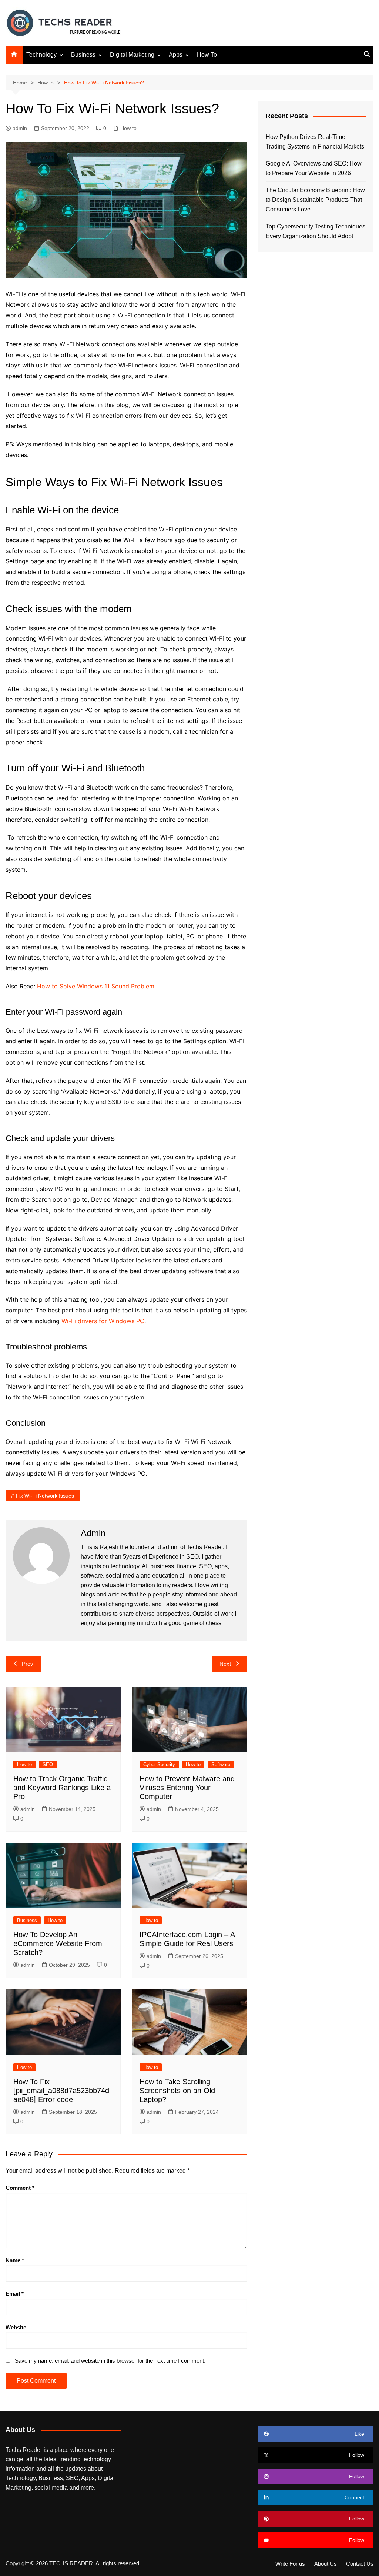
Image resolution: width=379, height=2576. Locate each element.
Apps (176, 55)
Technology (41, 55)
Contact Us (360, 2564)
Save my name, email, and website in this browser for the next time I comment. (110, 2361)
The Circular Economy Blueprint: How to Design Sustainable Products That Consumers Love (315, 200)
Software (221, 1764)
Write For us (290, 2564)
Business (83, 55)
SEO (48, 1764)
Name (15, 2260)
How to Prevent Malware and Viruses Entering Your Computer (187, 1788)
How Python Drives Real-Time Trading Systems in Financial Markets (315, 142)
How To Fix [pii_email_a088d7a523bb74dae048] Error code (61, 2091)
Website (16, 2327)
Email (15, 2294)
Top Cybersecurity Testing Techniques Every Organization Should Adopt (316, 231)
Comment (20, 2188)
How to (128, 128)
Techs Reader (205, 1547)
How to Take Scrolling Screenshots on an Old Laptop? (177, 2091)
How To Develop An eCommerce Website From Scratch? (58, 1943)
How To (207, 55)
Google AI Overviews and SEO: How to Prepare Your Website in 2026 (314, 168)
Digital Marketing (132, 55)
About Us (326, 2564)
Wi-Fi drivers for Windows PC (103, 1321)
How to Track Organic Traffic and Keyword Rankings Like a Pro (62, 1788)
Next (225, 1664)
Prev (28, 1664)
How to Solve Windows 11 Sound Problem (96, 986)
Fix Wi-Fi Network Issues (45, 1496)
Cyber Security (159, 1764)
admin (20, 128)
